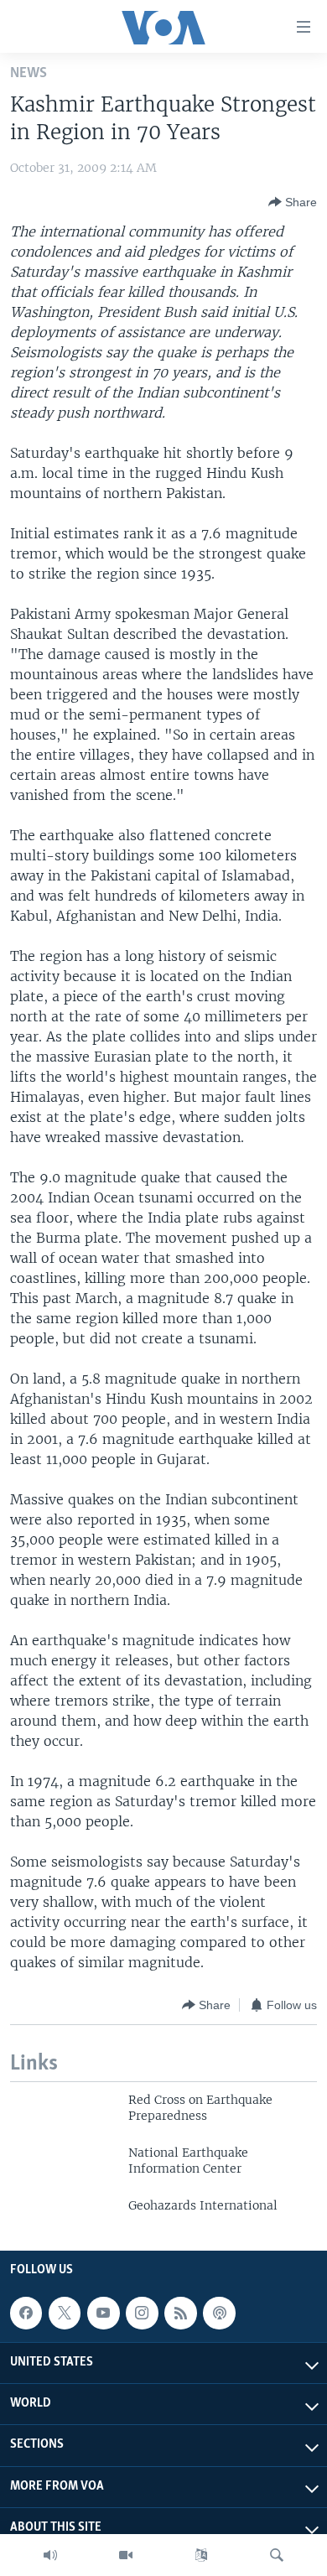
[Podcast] (219, 2313)
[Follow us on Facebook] (26, 2313)
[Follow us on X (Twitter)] (65, 2313)
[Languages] (201, 2555)
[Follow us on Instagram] (142, 2313)
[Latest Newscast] (50, 2555)
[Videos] (126, 2555)
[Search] (277, 2555)
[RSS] (180, 2313)
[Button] (293, 202)
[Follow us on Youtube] (103, 2313)
